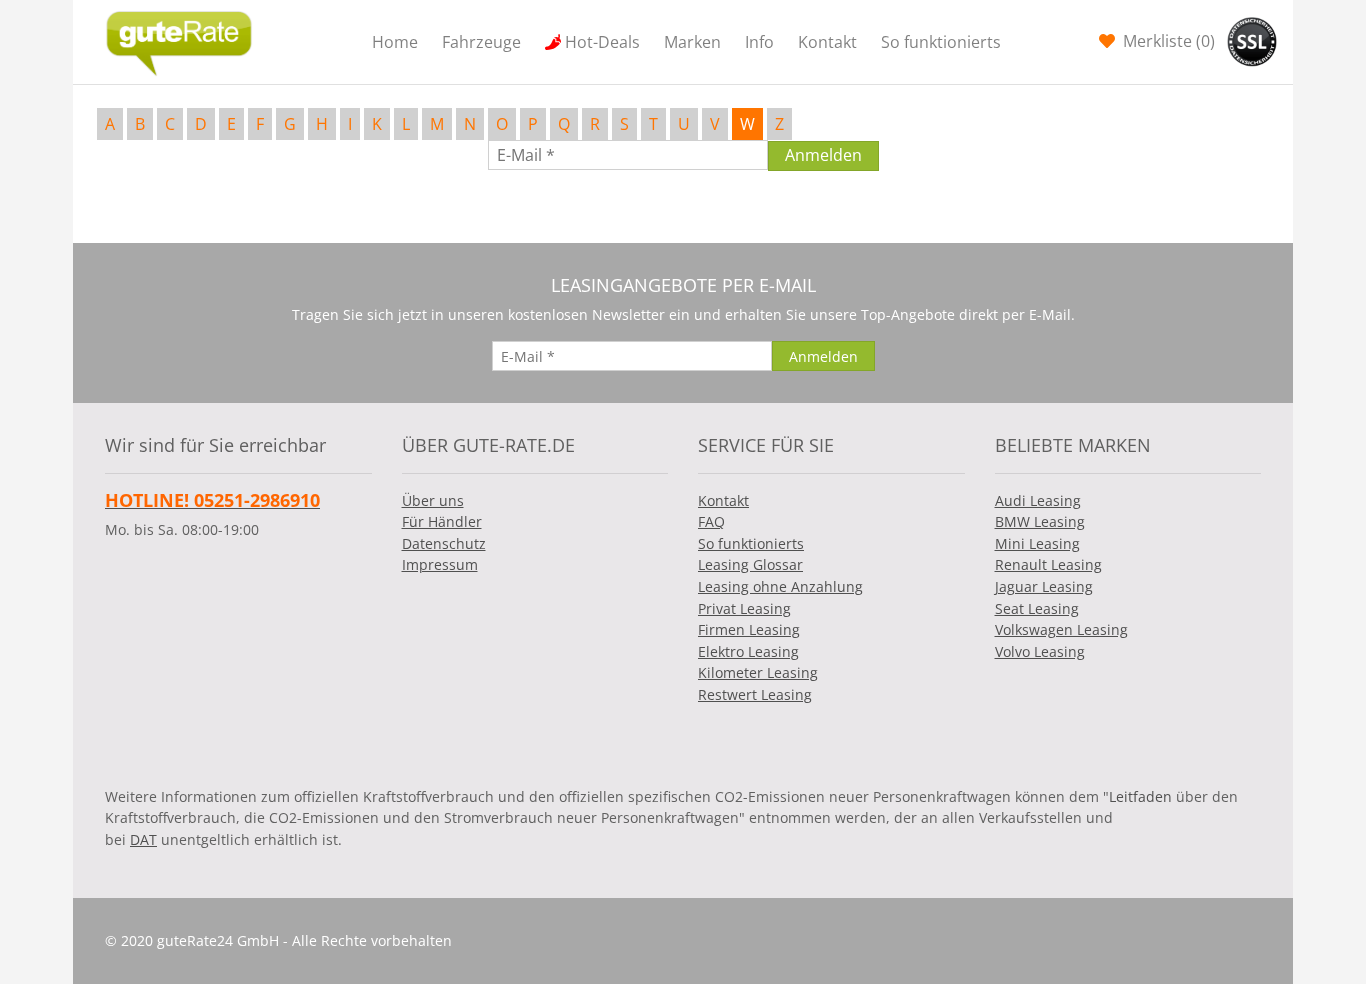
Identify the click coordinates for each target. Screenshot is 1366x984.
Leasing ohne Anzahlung (780, 586)
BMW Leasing (1040, 521)
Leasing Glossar (750, 564)
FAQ (711, 521)
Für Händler (442, 521)
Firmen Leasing (749, 629)
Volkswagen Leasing (1061, 629)
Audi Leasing (1038, 500)
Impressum (440, 564)
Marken (692, 42)
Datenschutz (444, 543)
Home (395, 42)
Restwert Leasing (755, 694)
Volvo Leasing (1040, 651)
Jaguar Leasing (1044, 586)
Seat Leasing (1037, 608)
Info (759, 42)
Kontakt (827, 42)
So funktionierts (941, 42)
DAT (143, 839)
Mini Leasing (1037, 543)
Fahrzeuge (481, 42)
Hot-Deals (602, 42)
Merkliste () (1167, 41)
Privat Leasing (744, 608)
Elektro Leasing (748, 651)
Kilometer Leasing (758, 672)
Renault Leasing (1048, 564)
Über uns (433, 500)
